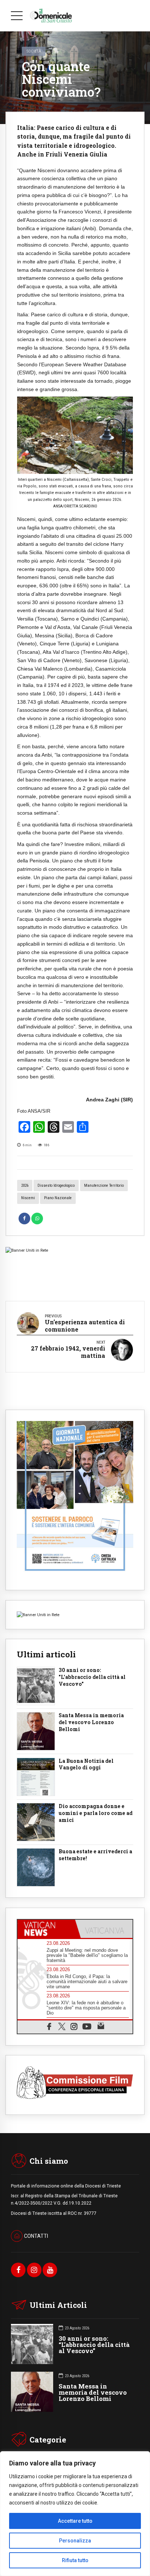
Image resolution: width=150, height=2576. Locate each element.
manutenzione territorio (104, 1185)
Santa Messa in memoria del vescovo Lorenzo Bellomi (91, 1722)
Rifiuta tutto (75, 2560)
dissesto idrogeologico (56, 1185)
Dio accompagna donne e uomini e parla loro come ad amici (96, 1813)
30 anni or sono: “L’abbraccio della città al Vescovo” (94, 2345)
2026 (25, 1185)
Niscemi (28, 1198)
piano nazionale (58, 1198)
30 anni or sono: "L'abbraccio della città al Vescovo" (92, 1677)
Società (34, 51)
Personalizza (75, 2541)
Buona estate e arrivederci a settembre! (95, 1855)
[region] (75, 2514)
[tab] (46, 1929)
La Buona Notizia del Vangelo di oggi (86, 1764)
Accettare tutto (75, 2521)
